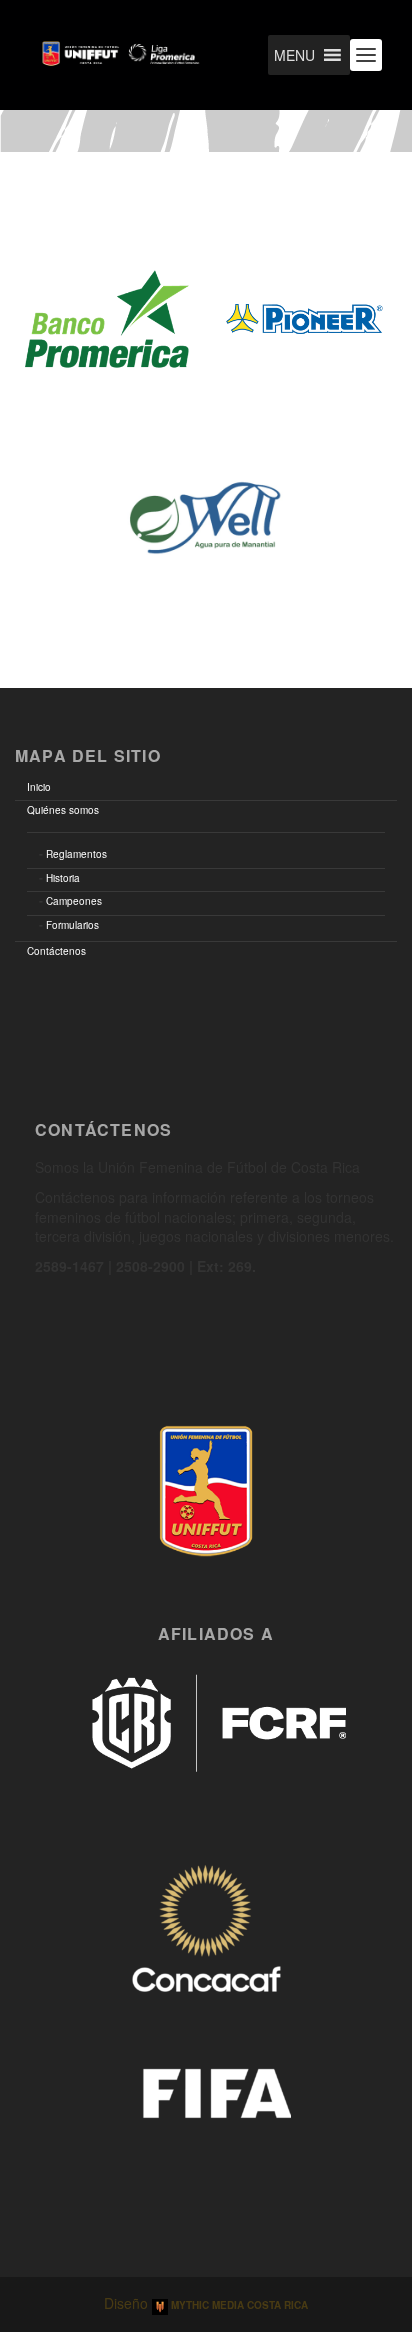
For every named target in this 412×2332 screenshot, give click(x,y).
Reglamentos (76, 854)
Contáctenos (56, 951)
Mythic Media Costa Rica (238, 2305)
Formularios (72, 925)
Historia (63, 878)
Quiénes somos (63, 810)
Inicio (39, 787)
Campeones (74, 901)
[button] (294, 55)
